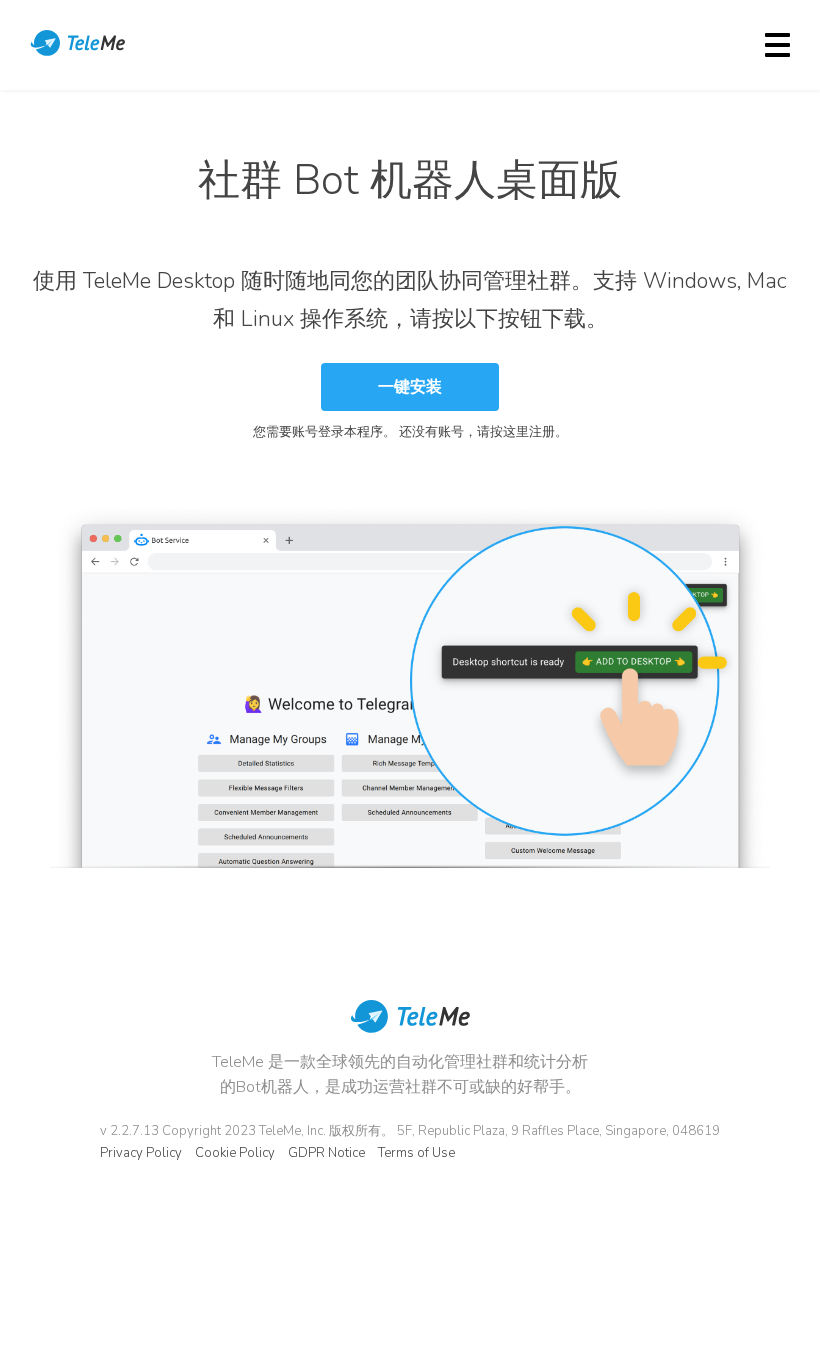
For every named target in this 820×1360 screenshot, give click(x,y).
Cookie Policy (235, 1153)
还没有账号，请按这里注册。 (483, 432)
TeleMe (80, 45)
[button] (410, 387)
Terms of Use (416, 1153)
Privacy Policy (141, 1153)
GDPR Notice (326, 1153)
